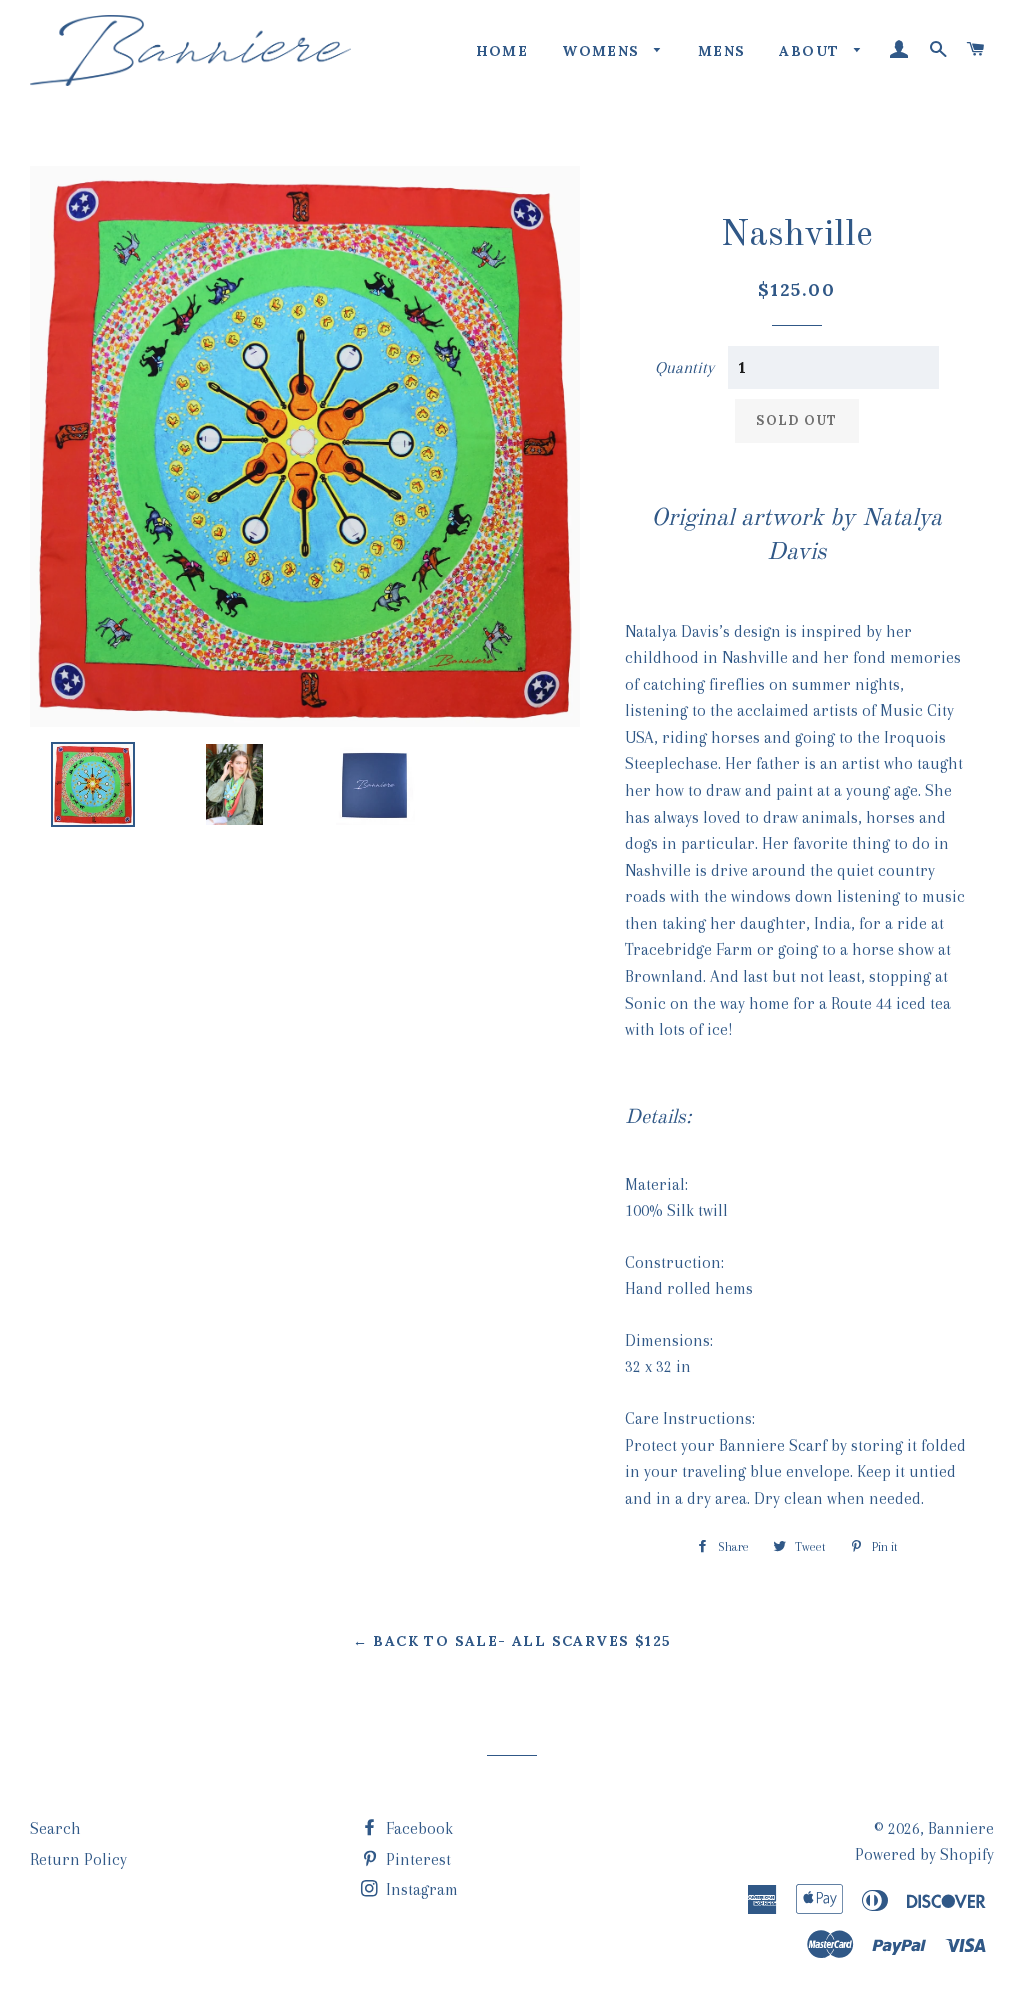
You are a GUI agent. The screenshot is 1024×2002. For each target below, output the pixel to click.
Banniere (961, 1828)
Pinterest (416, 1859)
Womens (603, 51)
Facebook (417, 1828)
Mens (722, 51)
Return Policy (78, 1859)
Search (55, 1828)
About (811, 51)
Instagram (420, 1889)
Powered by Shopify (924, 1854)
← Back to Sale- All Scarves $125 (512, 1641)
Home (502, 51)
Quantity (684, 367)
